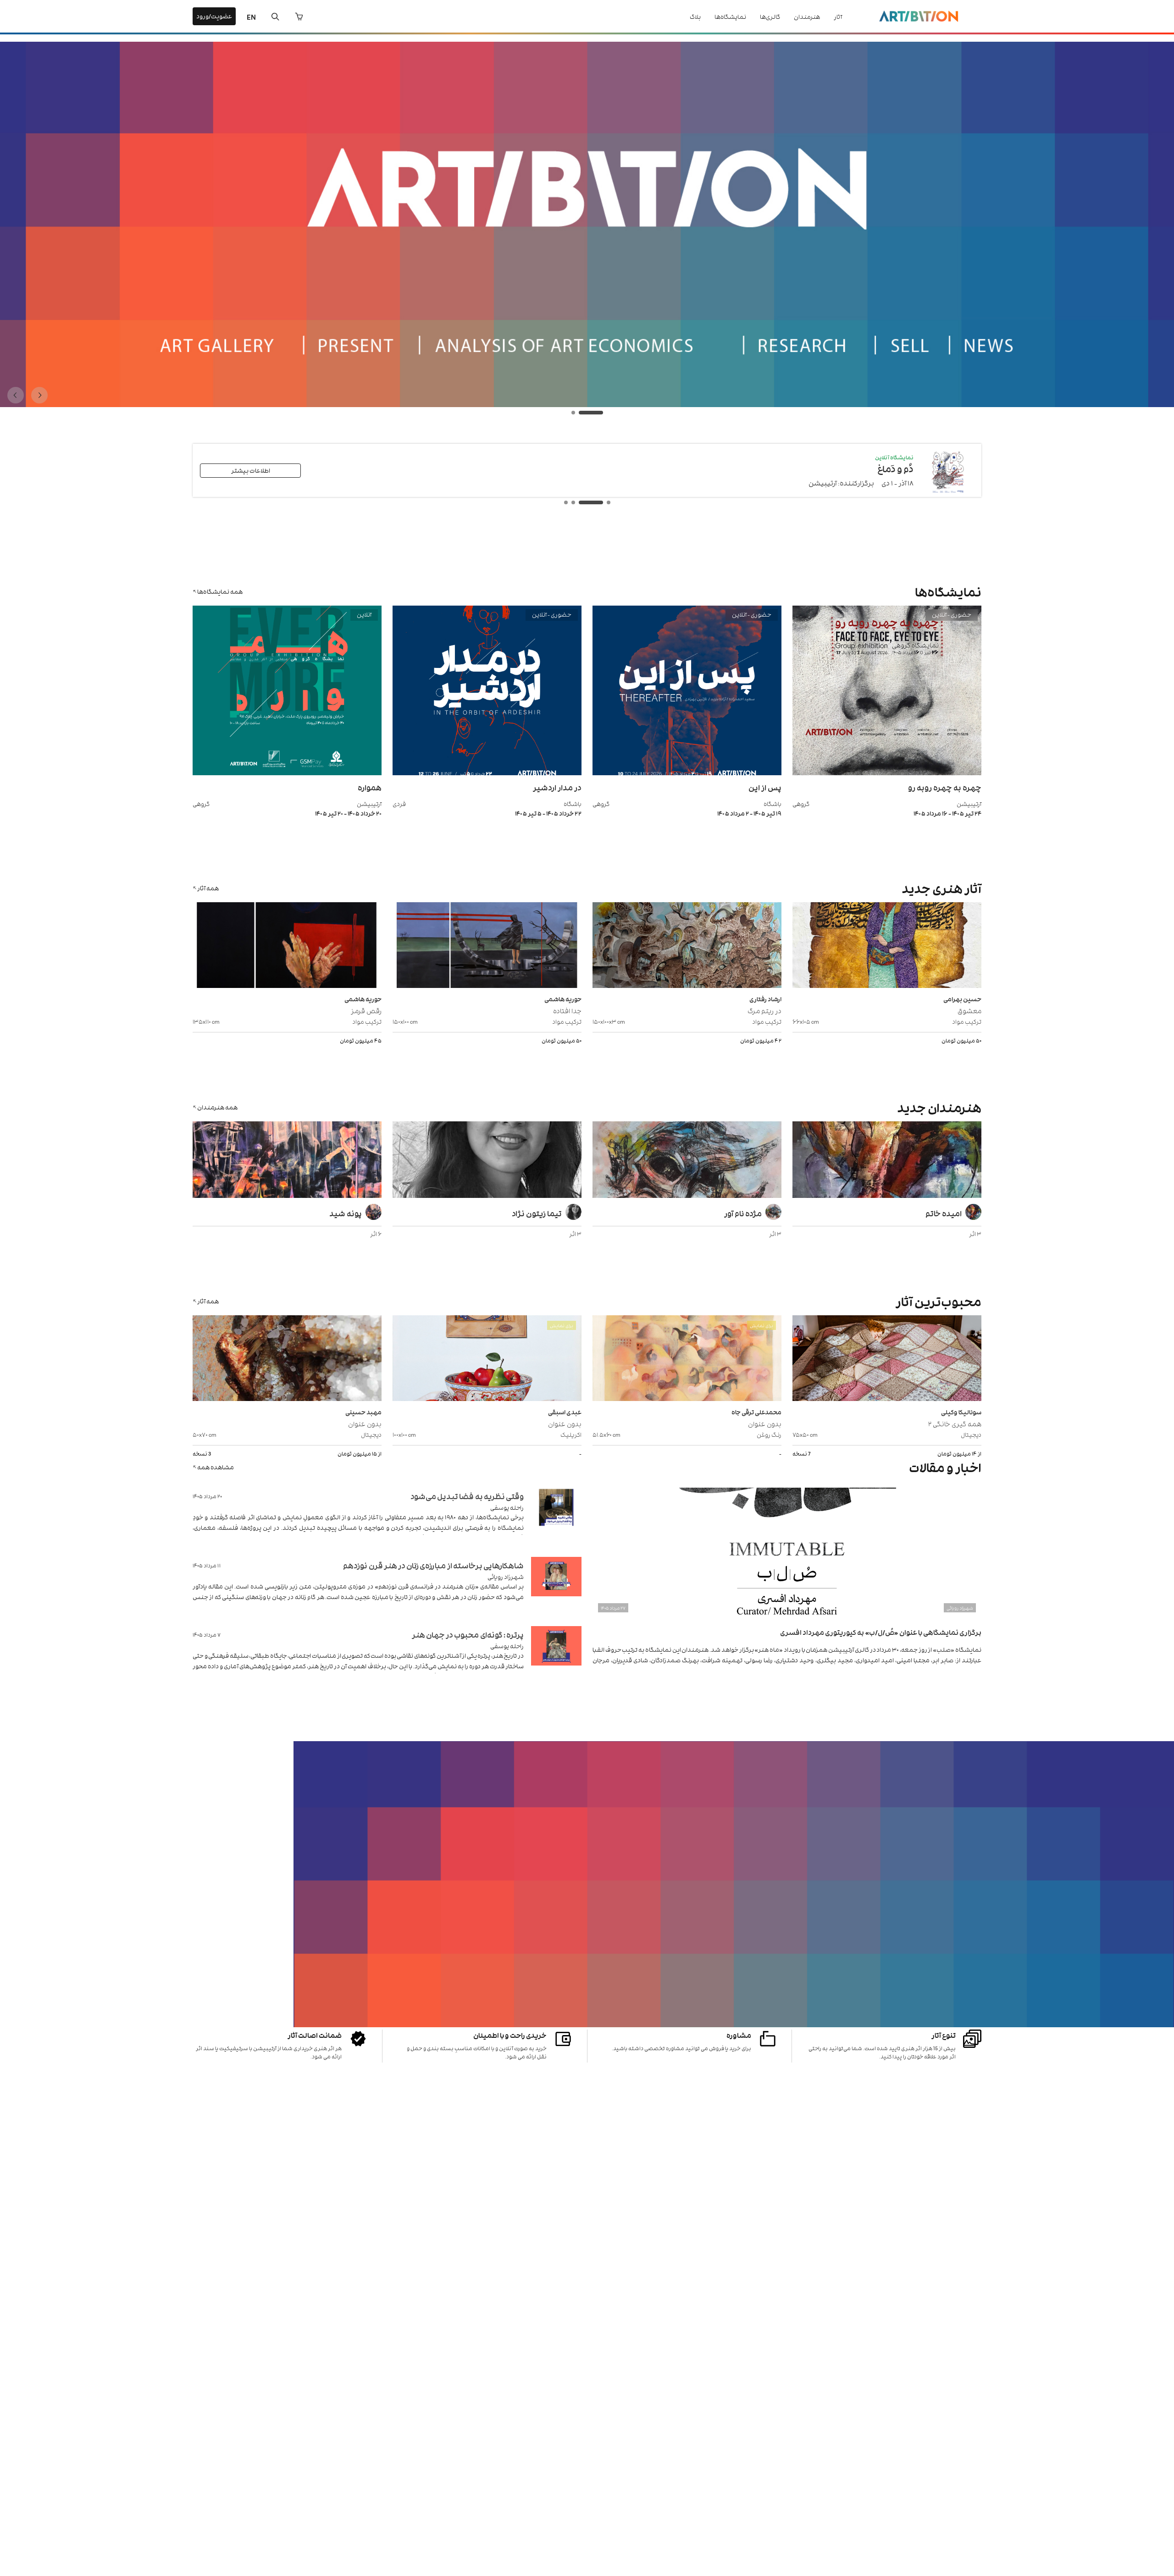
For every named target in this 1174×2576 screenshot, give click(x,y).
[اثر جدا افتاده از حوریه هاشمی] (487, 946)
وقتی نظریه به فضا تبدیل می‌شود (467, 1496)
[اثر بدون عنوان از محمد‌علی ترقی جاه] (687, 1359)
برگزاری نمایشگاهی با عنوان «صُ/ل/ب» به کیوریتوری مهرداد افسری (881, 1632)
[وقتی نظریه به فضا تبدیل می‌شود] (556, 1519)
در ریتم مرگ (764, 1010)
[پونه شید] (287, 1161)
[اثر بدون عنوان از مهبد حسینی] (287, 1359)
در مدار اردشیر (557, 787)
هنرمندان (807, 16)
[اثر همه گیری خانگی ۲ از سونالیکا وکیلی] (887, 1359)
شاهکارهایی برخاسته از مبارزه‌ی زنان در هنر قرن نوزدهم (433, 1565)
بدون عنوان (765, 1423)
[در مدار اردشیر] (487, 773)
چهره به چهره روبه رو (945, 787)
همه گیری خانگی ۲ (955, 1423)
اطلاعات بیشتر (251, 470)
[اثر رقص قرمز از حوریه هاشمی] (287, 946)
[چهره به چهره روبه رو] (887, 773)
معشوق (969, 1010)
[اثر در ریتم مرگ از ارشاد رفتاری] (687, 946)
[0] (299, 17)
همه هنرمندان (217, 1107)
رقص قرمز (366, 1010)
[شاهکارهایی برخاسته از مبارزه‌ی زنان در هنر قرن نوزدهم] (556, 1588)
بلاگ (695, 16)
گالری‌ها (770, 16)
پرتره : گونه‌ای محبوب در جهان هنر (468, 1634)
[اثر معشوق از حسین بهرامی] (887, 946)
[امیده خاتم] (887, 1161)
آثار (838, 16)
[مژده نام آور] (687, 1161)
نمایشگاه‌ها (730, 16)
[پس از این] (687, 773)
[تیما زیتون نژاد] (487, 1161)
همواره (370, 787)
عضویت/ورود (214, 16)
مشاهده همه (216, 1467)
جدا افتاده (567, 1010)
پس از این (765, 787)
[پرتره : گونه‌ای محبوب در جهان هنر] (556, 1657)
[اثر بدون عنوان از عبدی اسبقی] (487, 1359)
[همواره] (287, 773)
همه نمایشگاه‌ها (220, 591)
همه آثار (208, 888)
